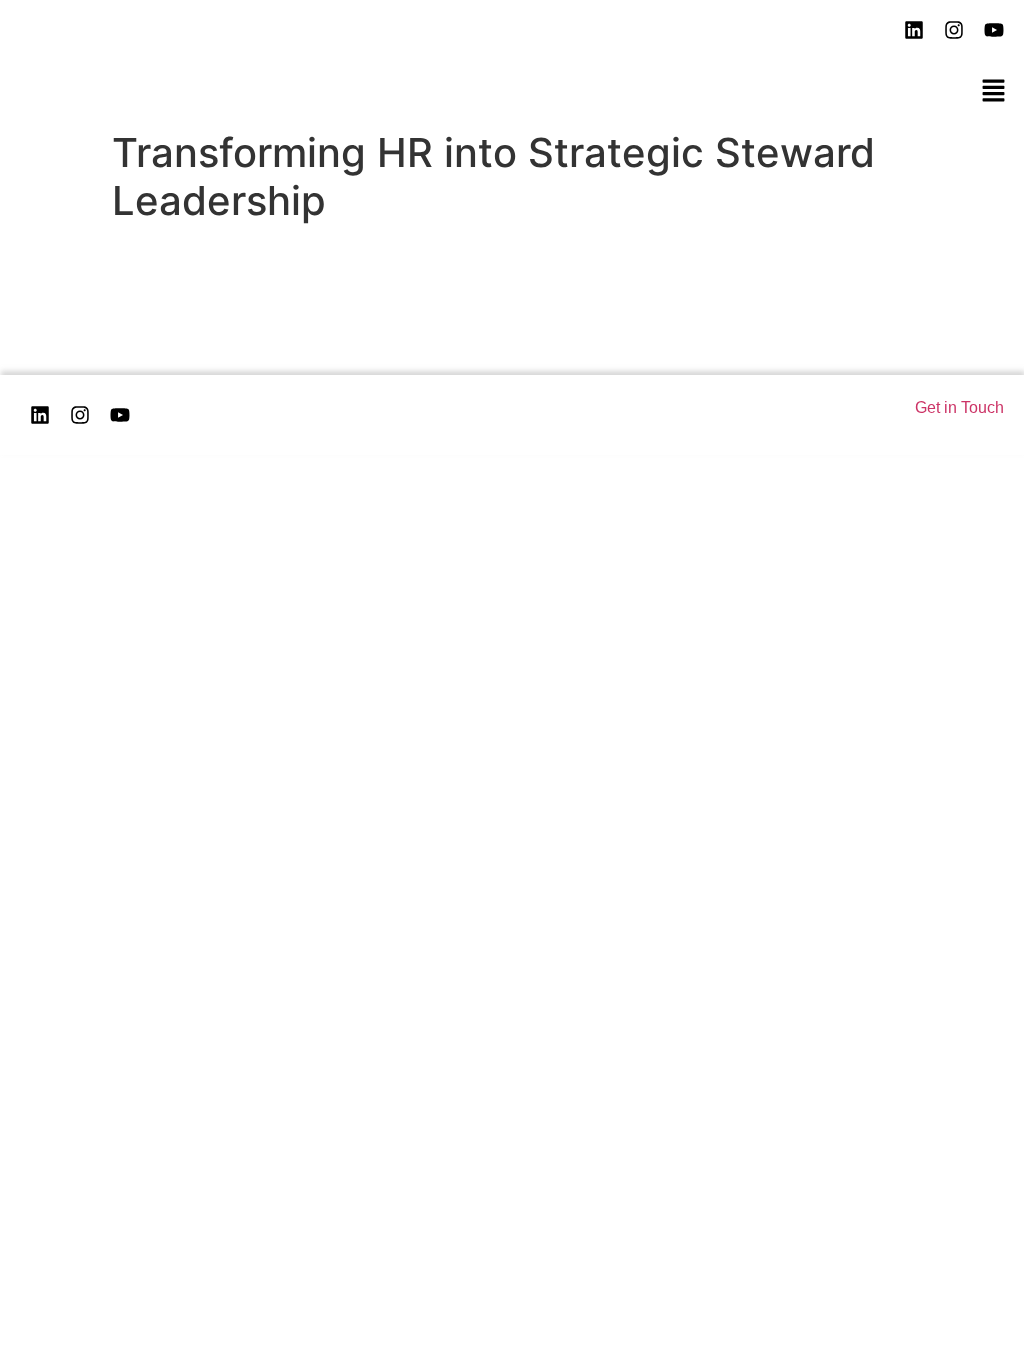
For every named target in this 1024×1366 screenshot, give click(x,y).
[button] (994, 90)
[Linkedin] (40, 415)
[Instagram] (954, 30)
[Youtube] (994, 30)
